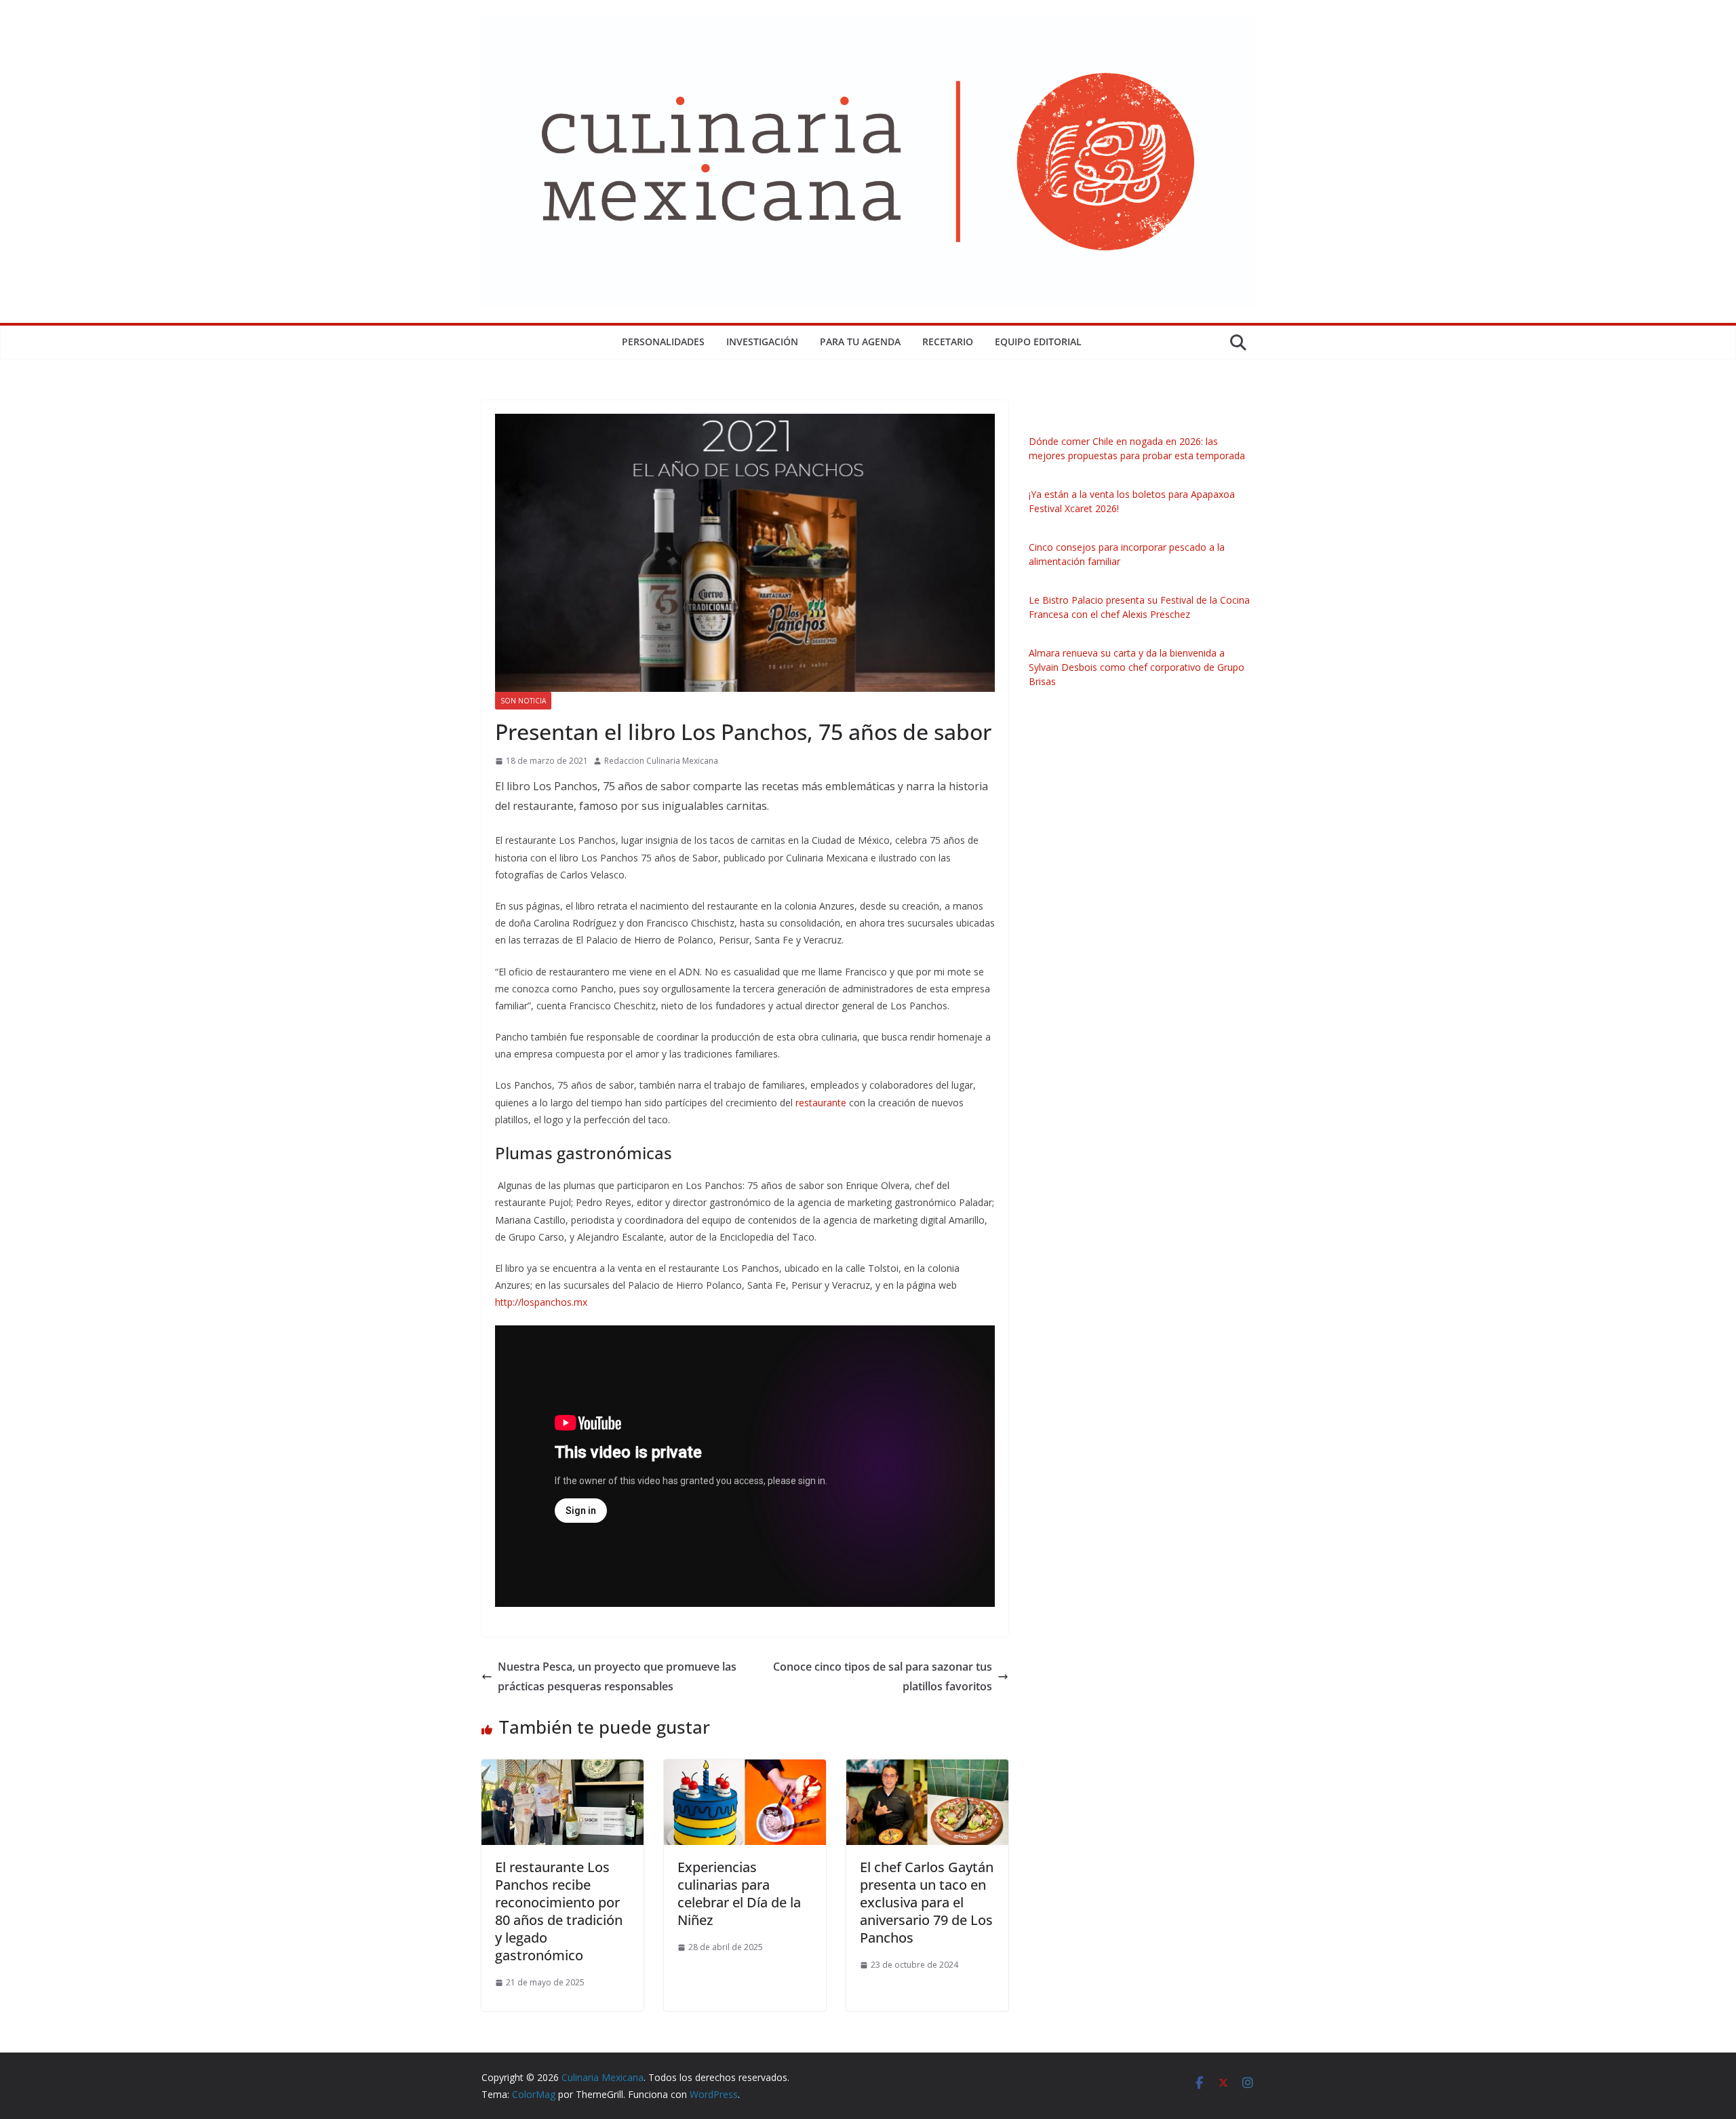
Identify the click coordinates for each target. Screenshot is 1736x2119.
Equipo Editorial (1038, 342)
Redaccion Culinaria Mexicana (661, 761)
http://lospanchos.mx (541, 1302)
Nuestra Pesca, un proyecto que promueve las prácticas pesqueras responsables (617, 1676)
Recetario (948, 342)
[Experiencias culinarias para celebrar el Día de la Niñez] (745, 1769)
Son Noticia (523, 701)
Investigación (762, 342)
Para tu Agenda (860, 342)
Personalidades (663, 342)
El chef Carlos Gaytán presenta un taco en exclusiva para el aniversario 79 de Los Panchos (927, 1902)
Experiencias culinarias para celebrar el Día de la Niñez (739, 1893)
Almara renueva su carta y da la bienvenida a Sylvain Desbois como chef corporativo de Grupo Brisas (1137, 667)
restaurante (821, 1103)
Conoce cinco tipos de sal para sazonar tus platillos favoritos (883, 1676)
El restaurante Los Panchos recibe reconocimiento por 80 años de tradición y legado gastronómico (559, 1911)
